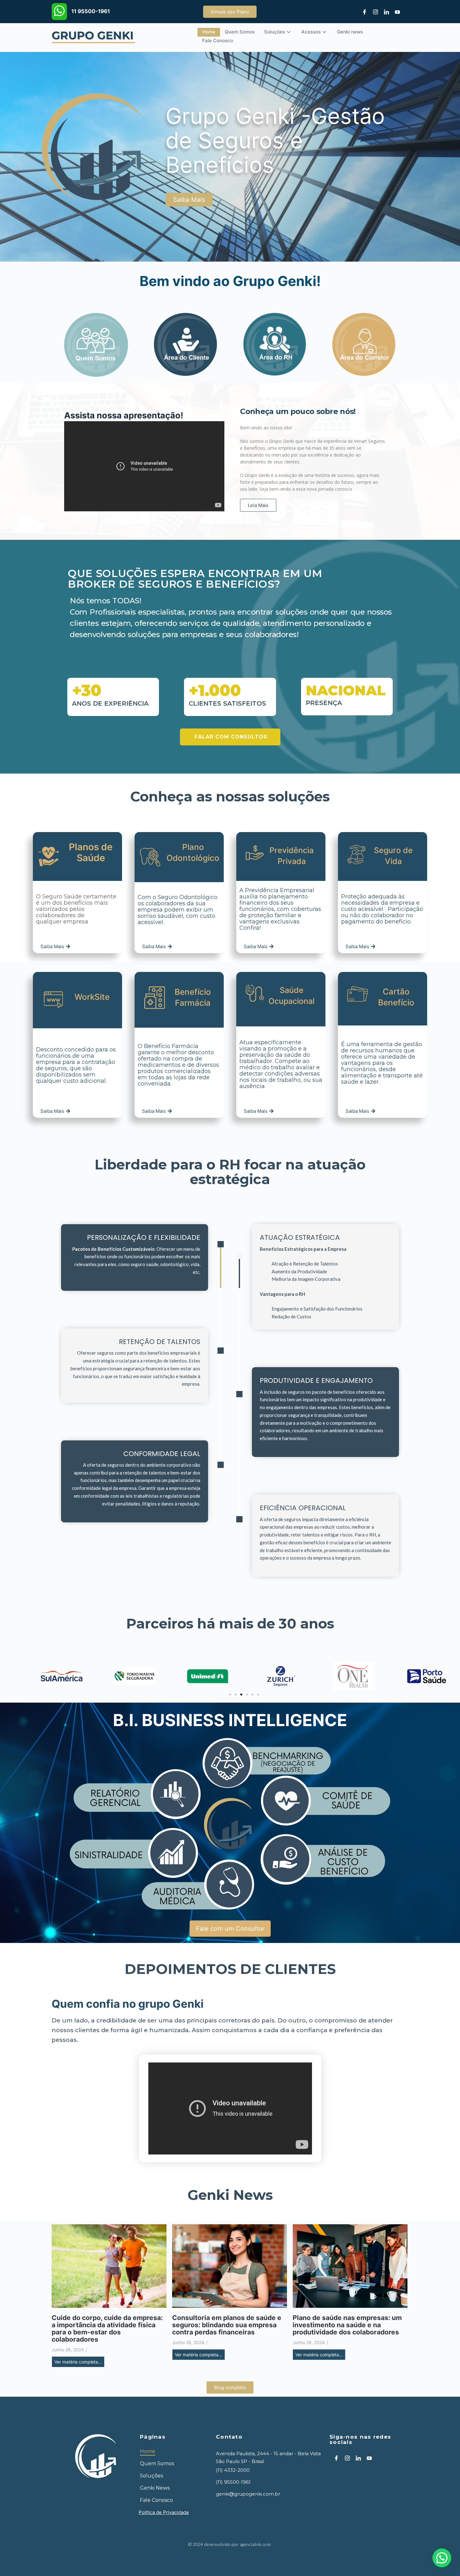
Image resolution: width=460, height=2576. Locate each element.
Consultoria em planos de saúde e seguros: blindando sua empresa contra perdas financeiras (227, 2325)
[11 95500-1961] (59, 12)
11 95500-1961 (91, 11)
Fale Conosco (218, 41)
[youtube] (395, 12)
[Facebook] (362, 12)
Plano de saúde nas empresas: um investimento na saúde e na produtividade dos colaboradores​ (347, 2325)
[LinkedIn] (384, 12)
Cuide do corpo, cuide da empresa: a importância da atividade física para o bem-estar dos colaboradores (107, 2328)
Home (209, 32)
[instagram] (373, 12)
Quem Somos (240, 32)
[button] (230, 1694)
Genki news (350, 32)
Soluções (275, 32)
